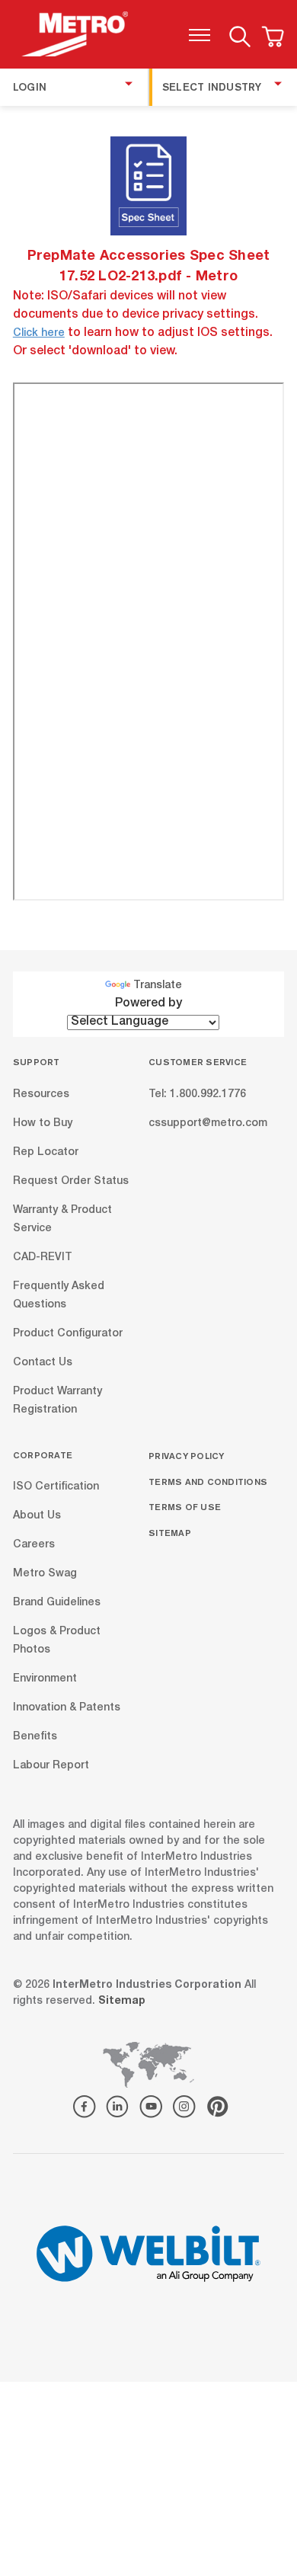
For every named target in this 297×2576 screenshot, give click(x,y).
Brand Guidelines (57, 1603)
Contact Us (43, 1362)
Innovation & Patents (67, 1708)
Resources (41, 1094)
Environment (45, 1679)
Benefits (35, 1737)
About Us (37, 1516)
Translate (158, 986)
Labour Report (51, 1766)
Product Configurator (68, 1333)
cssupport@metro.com (208, 1123)
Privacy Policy (187, 1456)
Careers (34, 1545)
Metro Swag (45, 1574)
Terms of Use (185, 1507)
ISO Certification (56, 1487)
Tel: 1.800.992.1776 (197, 1094)
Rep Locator (46, 1152)
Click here (39, 334)
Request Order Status (71, 1181)
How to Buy (43, 1123)
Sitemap (170, 1533)
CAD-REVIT (43, 1257)
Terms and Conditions (208, 1482)
